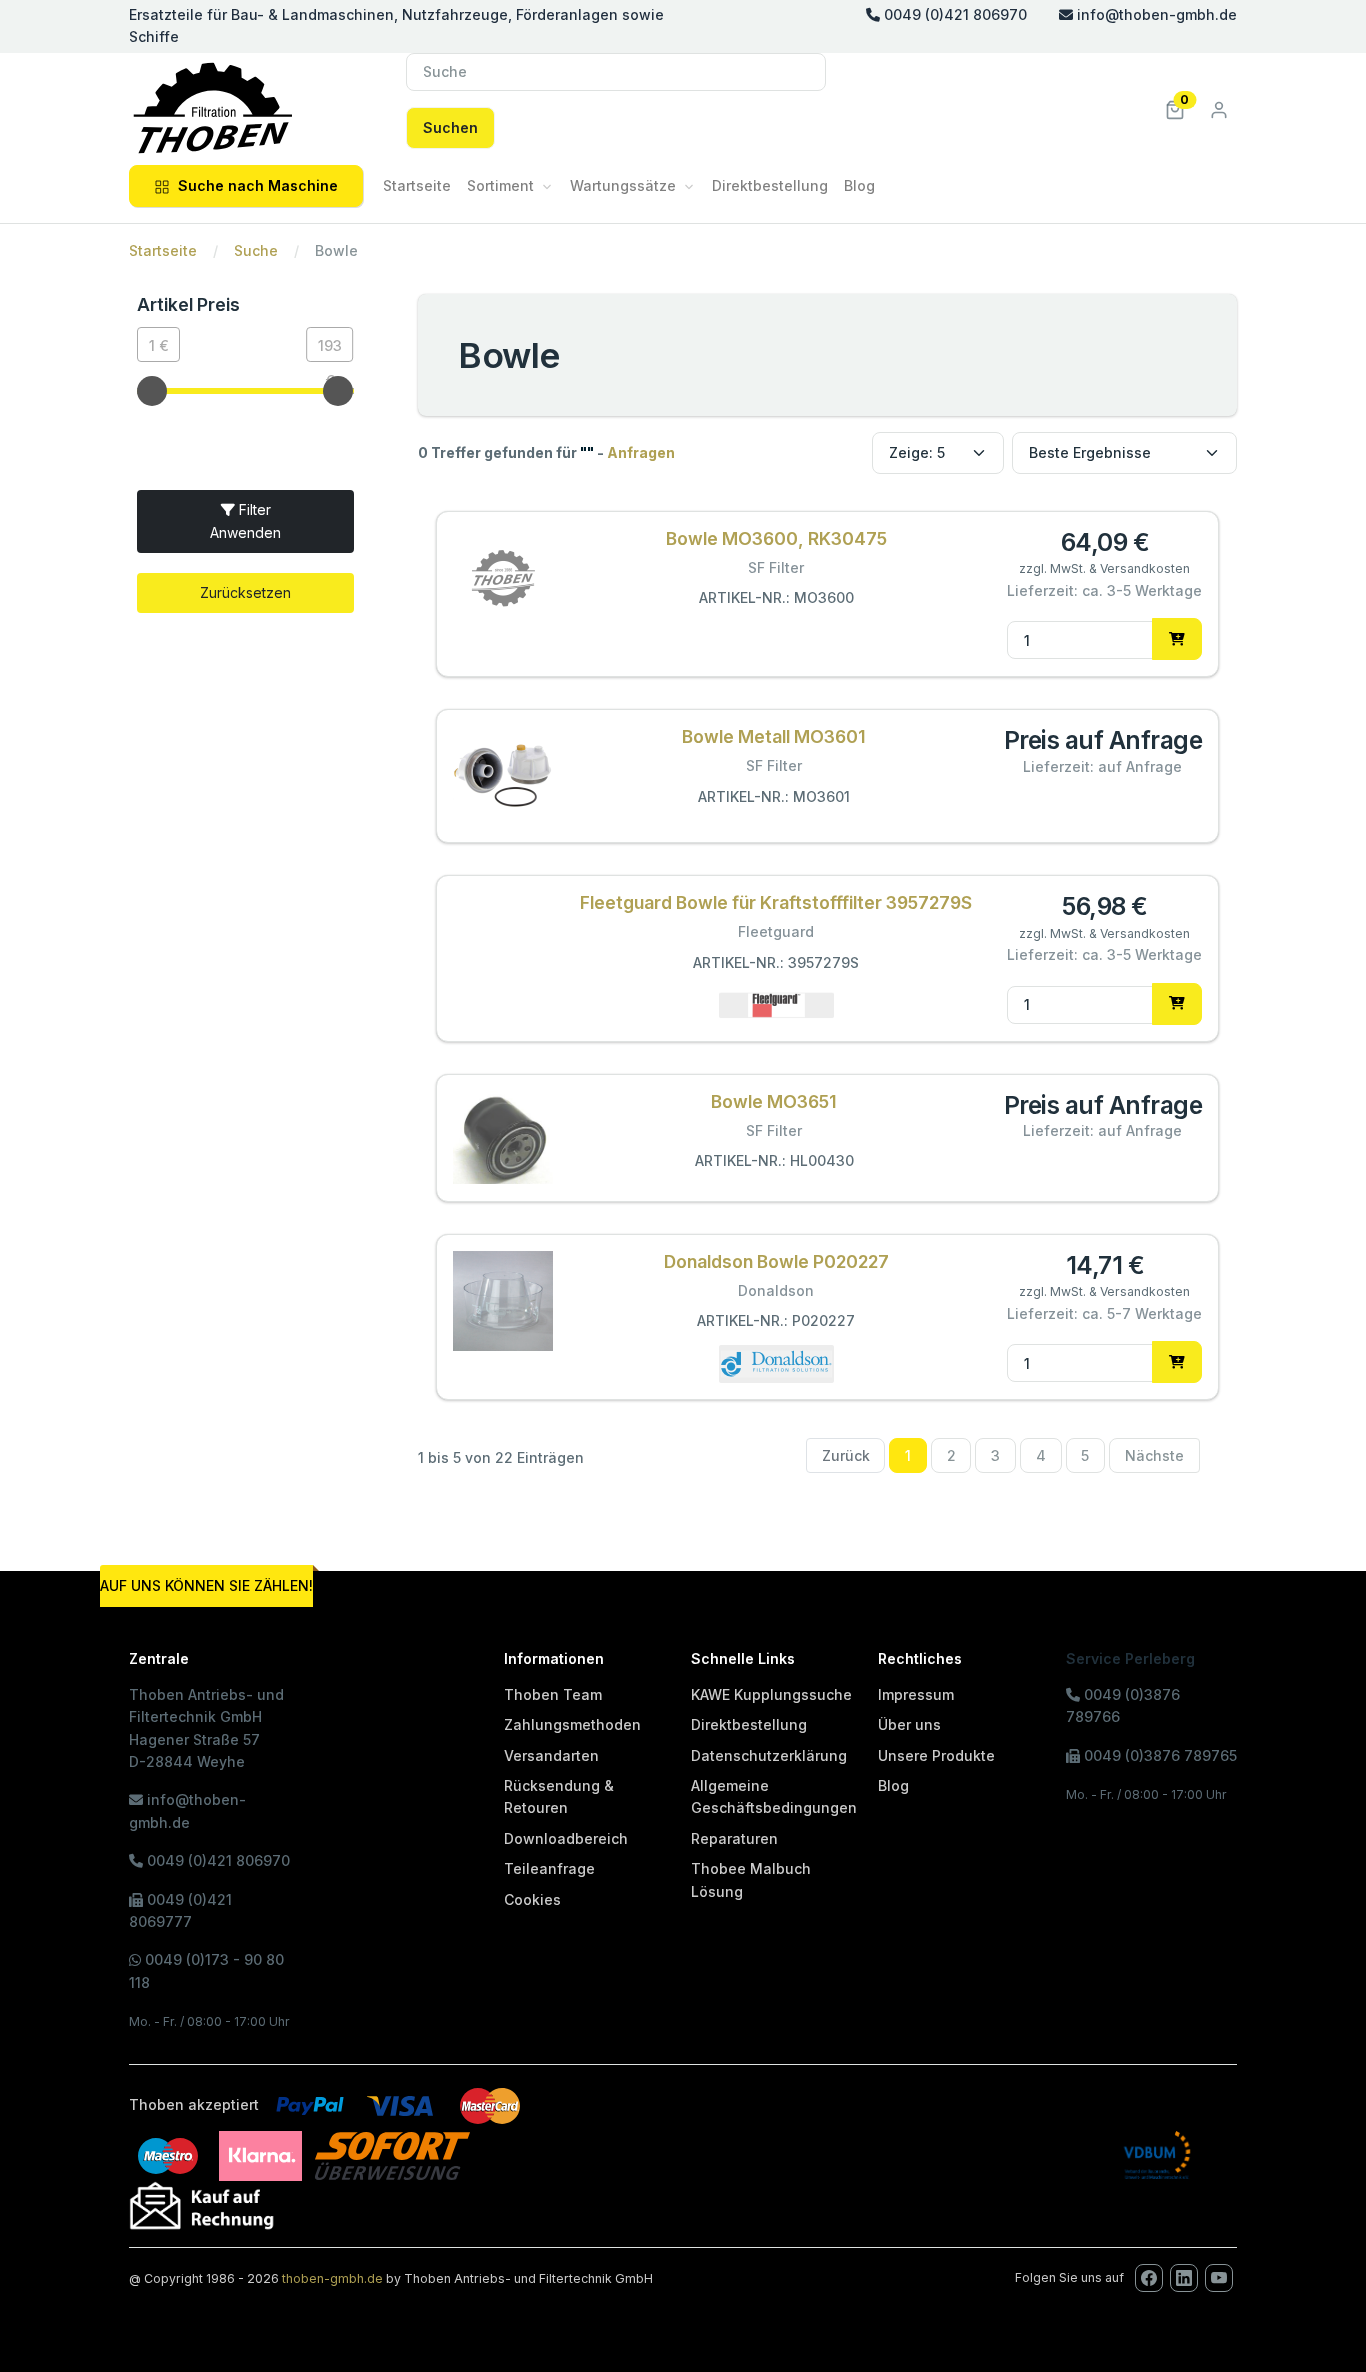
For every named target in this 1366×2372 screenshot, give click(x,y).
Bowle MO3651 (774, 1101)
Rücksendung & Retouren (559, 1796)
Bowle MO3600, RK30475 (776, 538)
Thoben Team (553, 1694)
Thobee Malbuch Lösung (751, 1879)
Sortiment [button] (500, 185)
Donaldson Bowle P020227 (776, 1261)
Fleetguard (776, 931)
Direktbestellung (770, 185)
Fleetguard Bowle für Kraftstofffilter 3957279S (776, 902)
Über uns (909, 1724)
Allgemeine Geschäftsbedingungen (774, 1796)
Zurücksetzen (245, 592)
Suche (256, 250)
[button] (1175, 108)
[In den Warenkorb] (1177, 639)
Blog (859, 185)
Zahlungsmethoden (572, 1724)
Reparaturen (734, 1838)
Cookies (532, 1899)
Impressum (916, 1694)
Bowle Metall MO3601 (774, 736)
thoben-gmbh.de (332, 2278)
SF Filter (776, 567)
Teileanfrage (549, 1868)
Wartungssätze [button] (623, 185)
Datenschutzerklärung (769, 1755)
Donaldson (776, 1290)
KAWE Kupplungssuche (771, 1694)
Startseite (417, 185)
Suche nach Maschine (258, 185)
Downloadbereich (566, 1838)
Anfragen (641, 452)
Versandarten (551, 1755)
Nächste (1154, 1455)
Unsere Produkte (936, 1755)
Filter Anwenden (245, 520)
